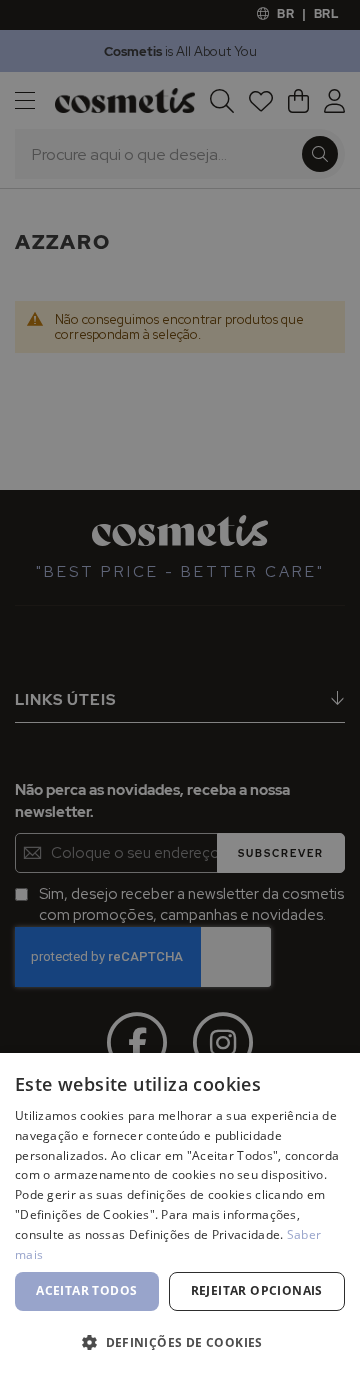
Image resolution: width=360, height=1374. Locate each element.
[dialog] (180, 687)
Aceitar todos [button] (86, 1290)
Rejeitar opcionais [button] (257, 1290)
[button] (180, 1341)
